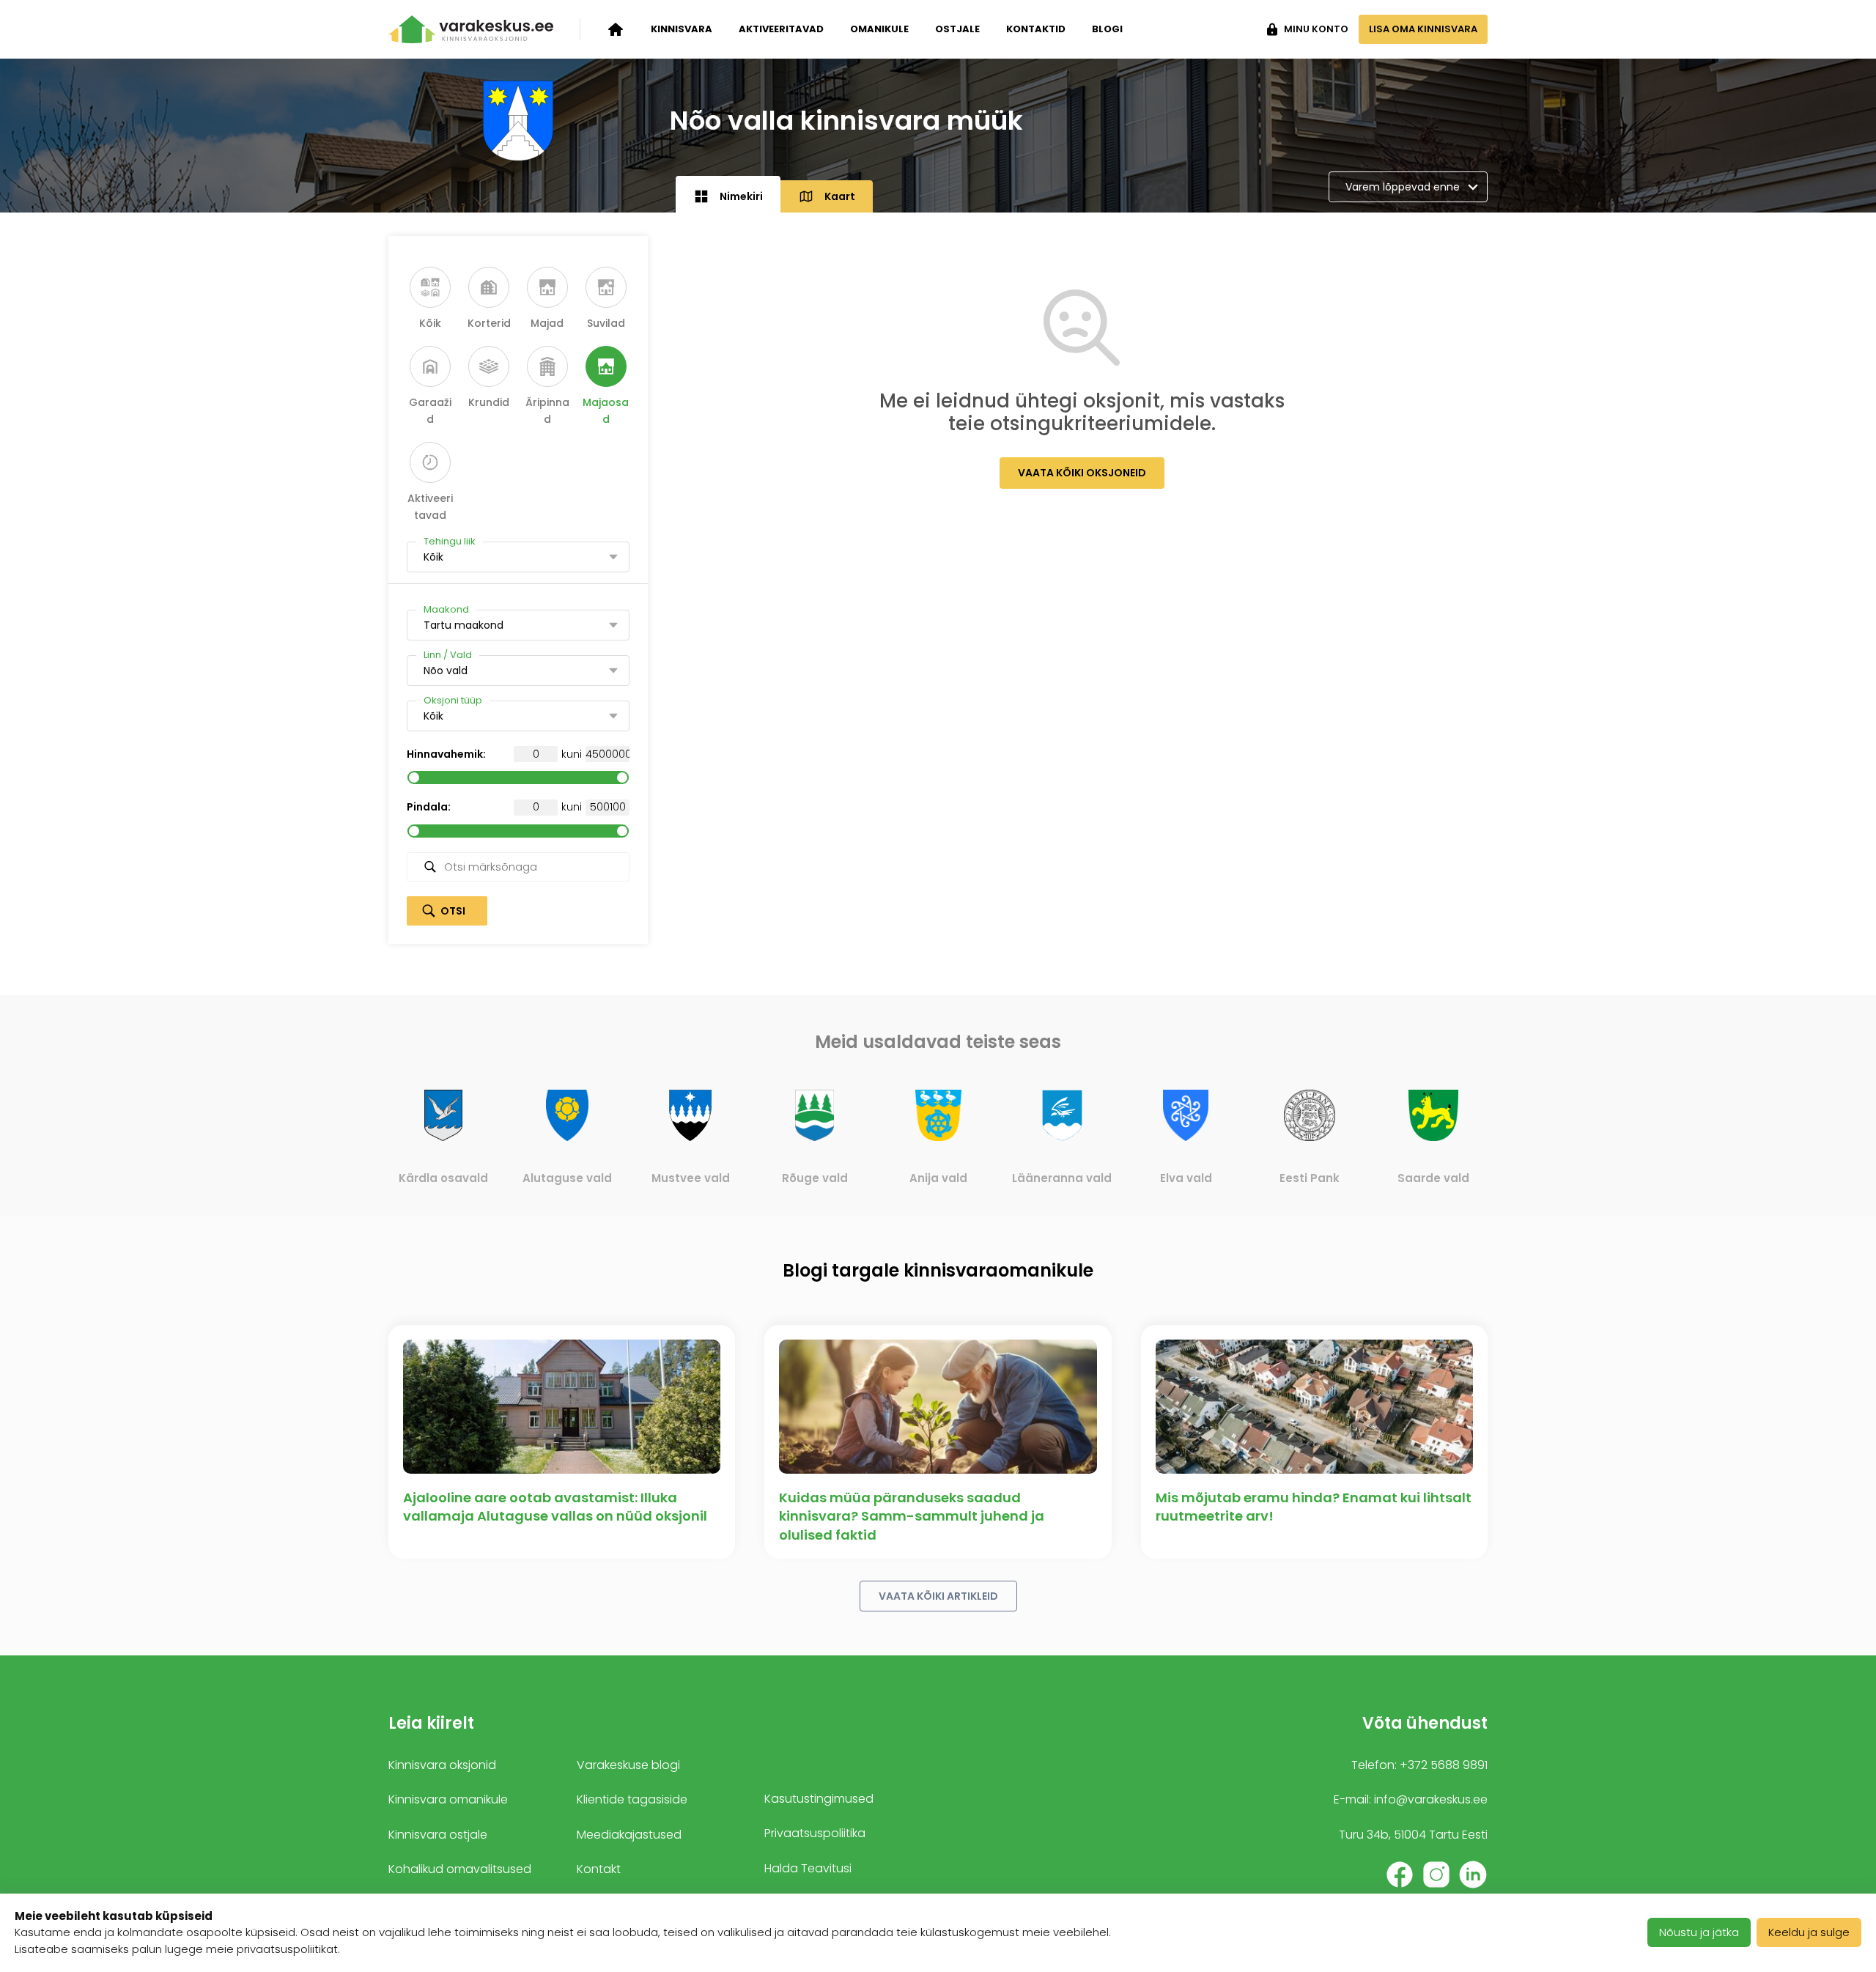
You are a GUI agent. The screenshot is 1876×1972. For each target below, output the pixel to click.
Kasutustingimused (819, 1799)
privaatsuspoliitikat (287, 1949)
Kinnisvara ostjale (438, 1835)
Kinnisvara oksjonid (442, 1765)
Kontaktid (1036, 29)
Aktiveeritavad (781, 29)
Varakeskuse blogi (628, 1765)
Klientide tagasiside (632, 1799)
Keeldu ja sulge (1809, 1932)
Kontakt (599, 1869)
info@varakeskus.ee (1431, 1799)
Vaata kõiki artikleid (938, 1596)
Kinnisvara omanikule (448, 1799)
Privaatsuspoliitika (815, 1833)
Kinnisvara (682, 29)
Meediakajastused (629, 1835)
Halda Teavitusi (808, 1868)
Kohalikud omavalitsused (460, 1869)
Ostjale (957, 29)
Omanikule (879, 29)
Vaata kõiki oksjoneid (1082, 473)
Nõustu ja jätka (1699, 1932)
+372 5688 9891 (1444, 1765)
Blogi (1107, 29)
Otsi (453, 911)
